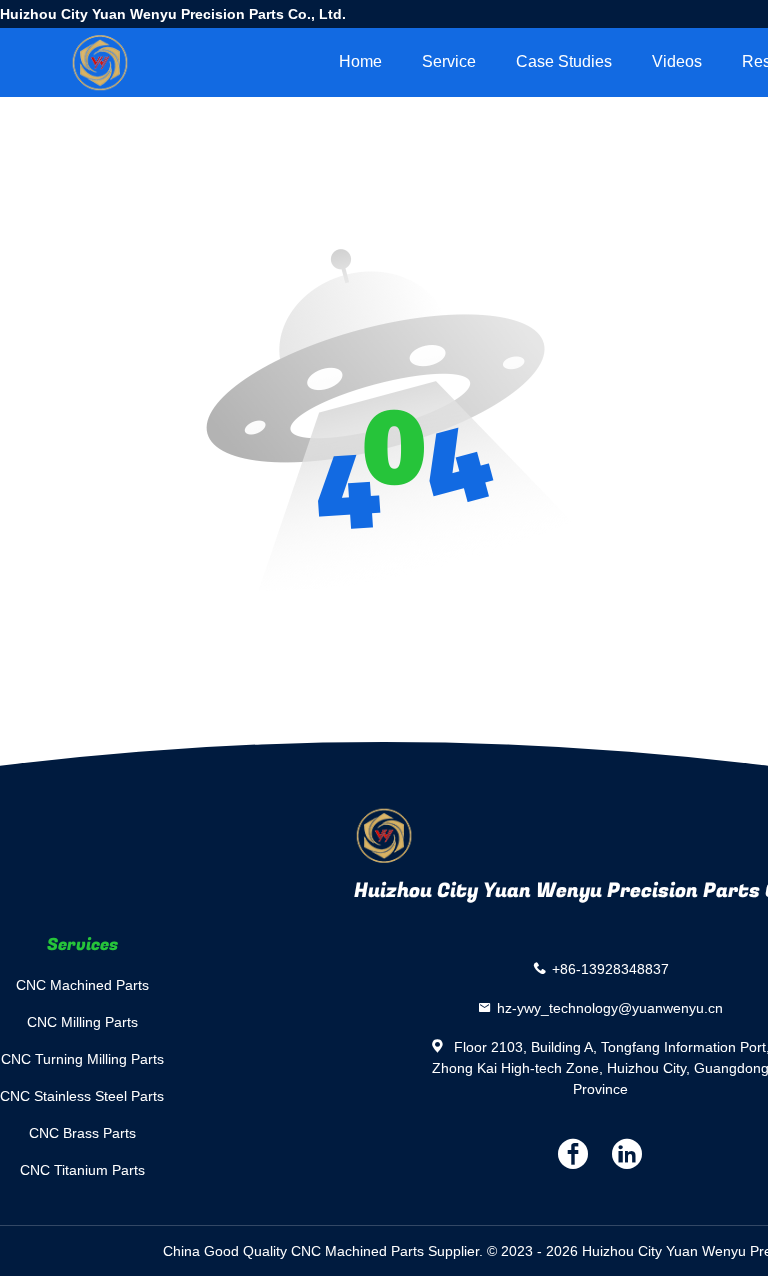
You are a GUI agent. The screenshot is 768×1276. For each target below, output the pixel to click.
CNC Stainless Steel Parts (82, 1096)
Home (360, 61)
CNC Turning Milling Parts (82, 1059)
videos (677, 61)
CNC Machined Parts (82, 985)
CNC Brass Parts (82, 1133)
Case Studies (564, 61)
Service (449, 61)
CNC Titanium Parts (82, 1170)
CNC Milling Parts (82, 1022)
